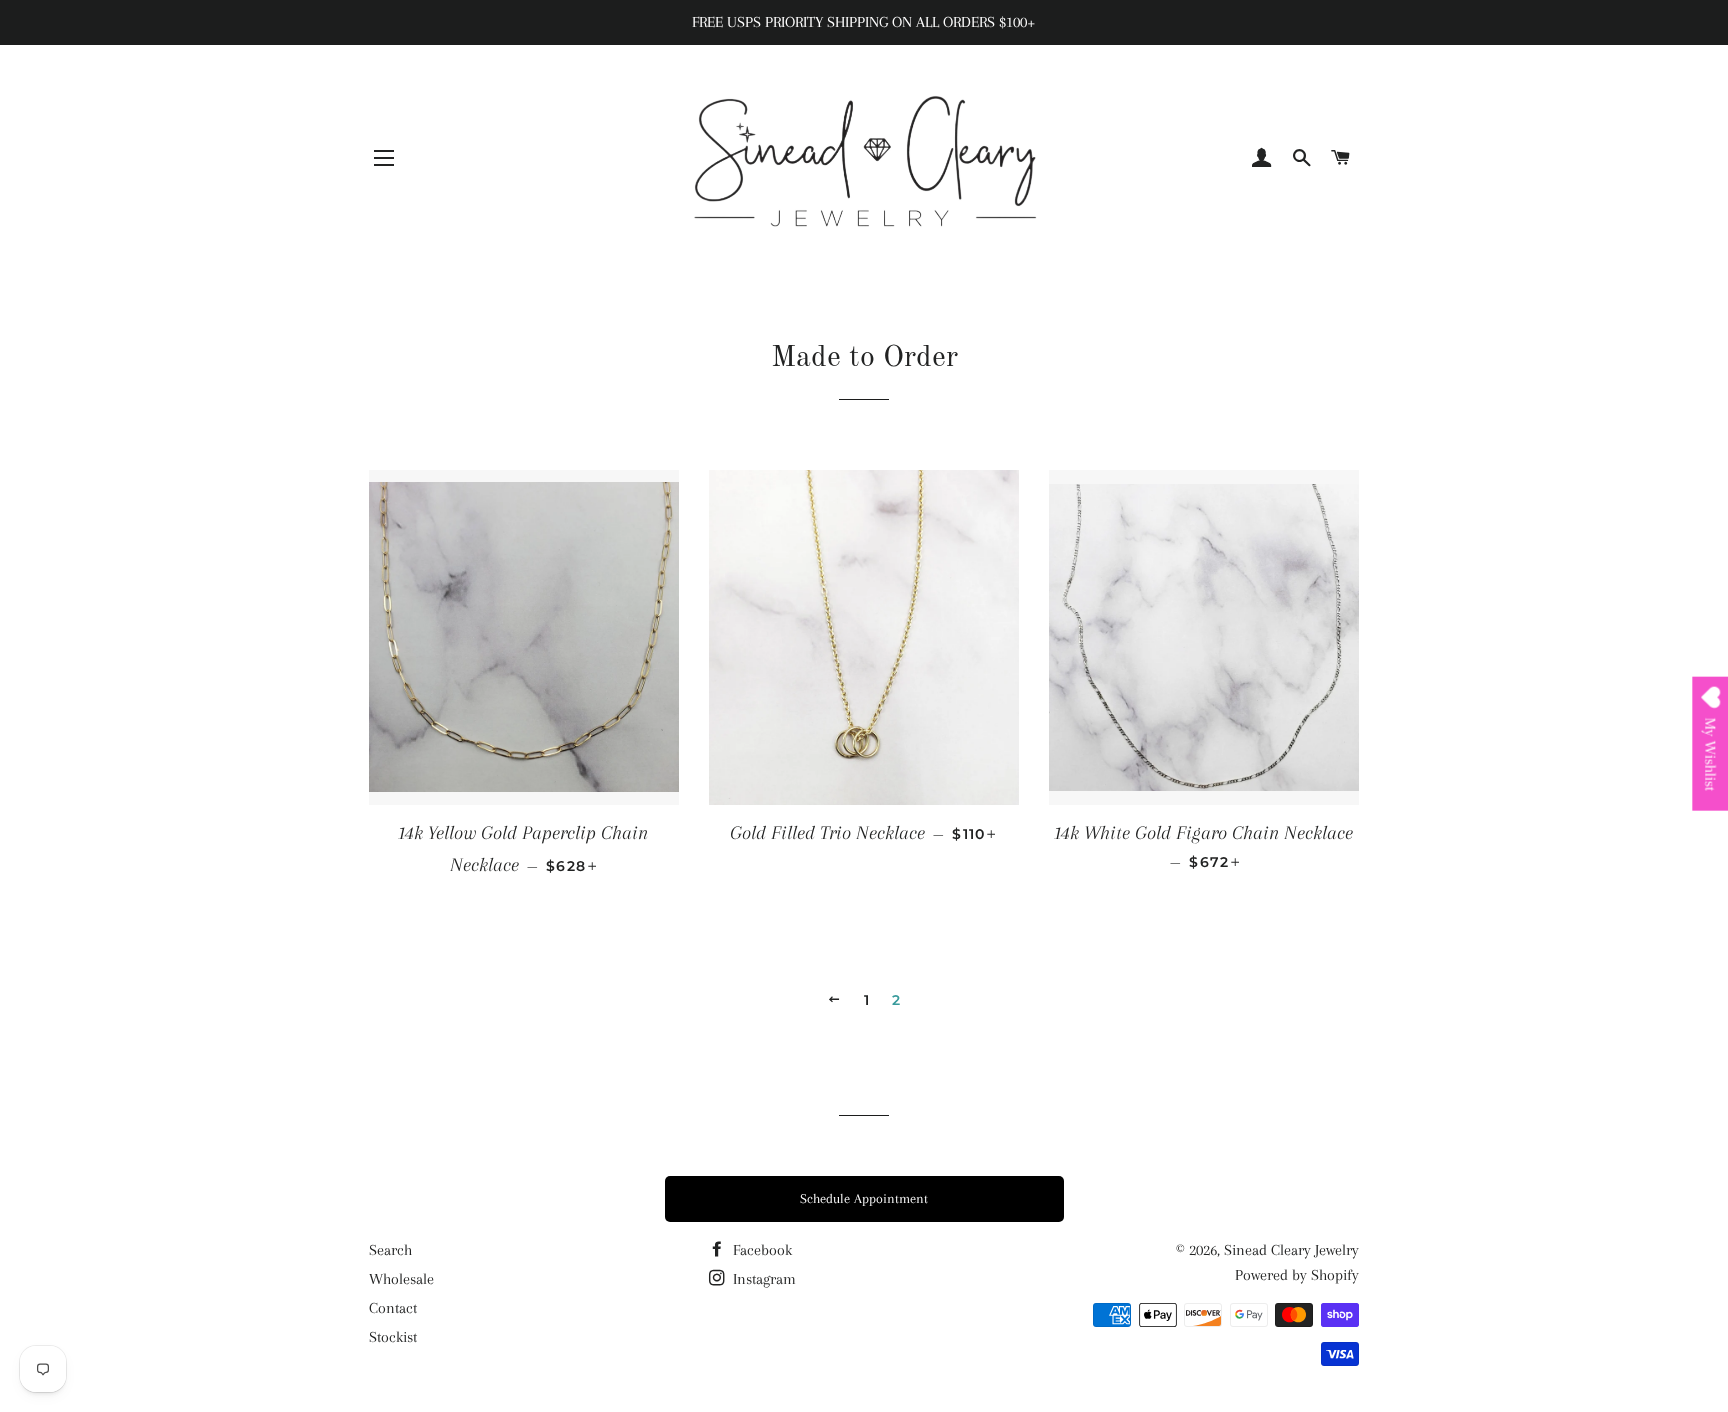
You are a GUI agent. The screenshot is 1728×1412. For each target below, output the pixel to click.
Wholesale (401, 1279)
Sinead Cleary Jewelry (1291, 1250)
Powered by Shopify (1297, 1275)
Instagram (762, 1279)
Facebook (760, 1250)
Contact (393, 1308)
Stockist (393, 1337)
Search (390, 1250)
